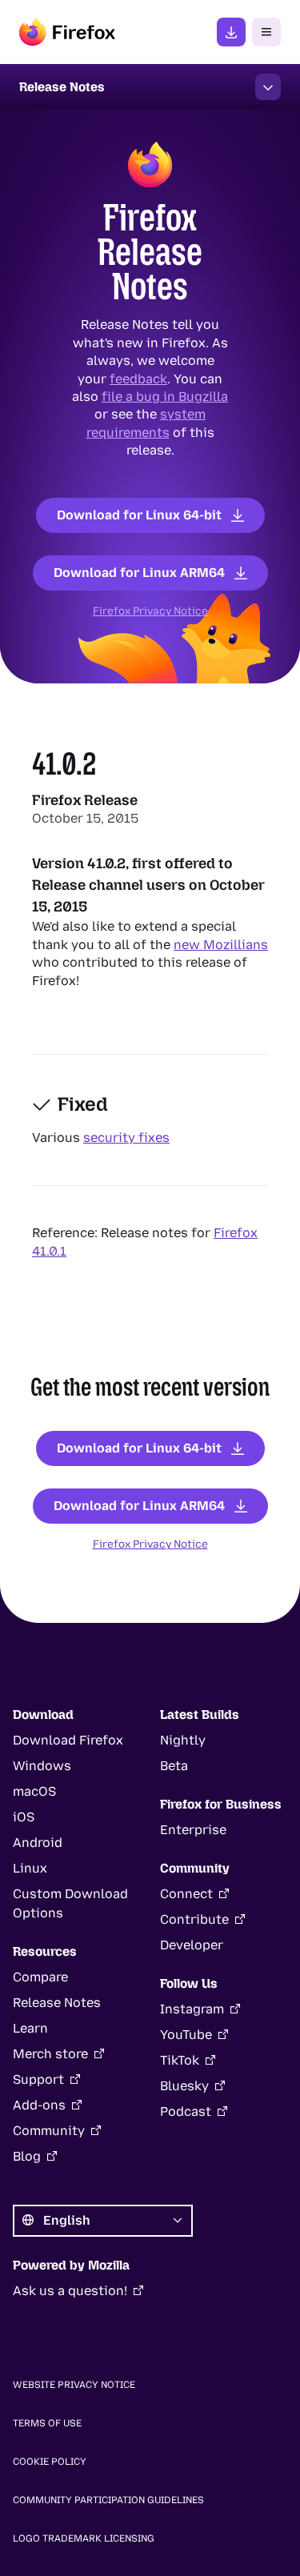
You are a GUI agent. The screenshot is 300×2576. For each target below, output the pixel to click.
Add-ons (39, 2105)
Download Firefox (68, 1740)
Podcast (186, 2111)
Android (38, 1843)
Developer (192, 1945)
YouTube (186, 2035)
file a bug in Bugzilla (165, 397)
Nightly (183, 1740)
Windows (42, 1766)
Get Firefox (231, 32)
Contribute (194, 1919)
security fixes (126, 1138)
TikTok (180, 2060)
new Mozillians (221, 945)
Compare (40, 1977)
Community (49, 2131)
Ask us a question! (70, 2291)
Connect (186, 1894)
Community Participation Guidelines (108, 2500)
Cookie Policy (50, 2462)
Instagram (192, 2009)
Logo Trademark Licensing (84, 2538)
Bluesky (184, 2086)
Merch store (50, 2054)
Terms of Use (47, 2423)
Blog (27, 2156)
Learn (30, 2028)
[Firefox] (67, 32)
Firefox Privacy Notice (150, 611)
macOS (34, 1791)
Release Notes (57, 2003)
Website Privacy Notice (74, 2385)
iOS (24, 1817)
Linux (30, 1868)
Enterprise (193, 1830)
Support (38, 2079)
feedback (138, 378)
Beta (174, 1766)
